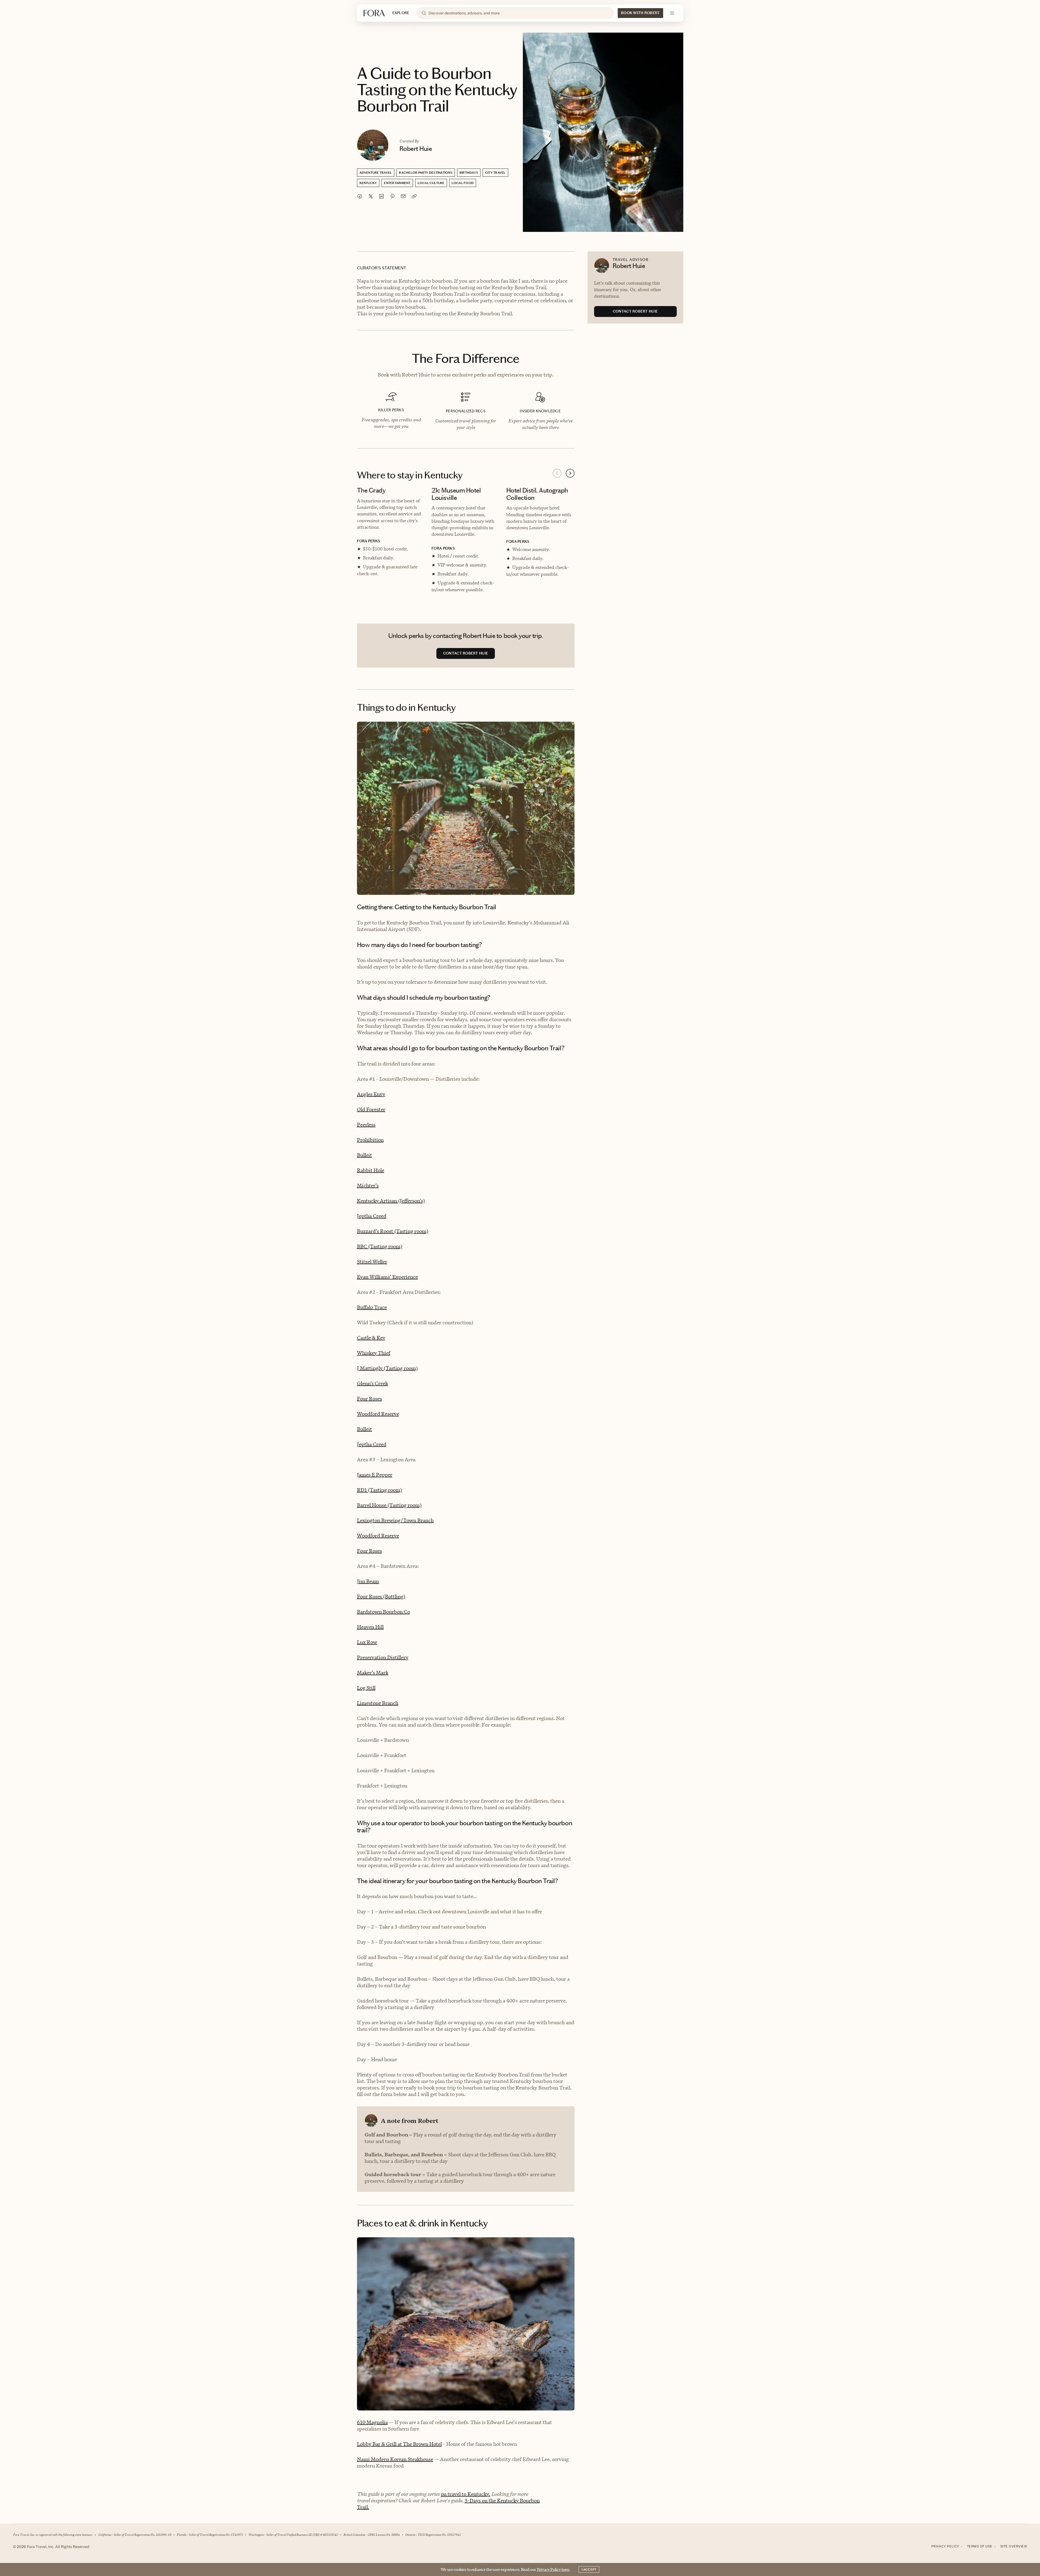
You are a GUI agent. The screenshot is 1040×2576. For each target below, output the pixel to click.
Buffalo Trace (372, 1307)
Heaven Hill (370, 1627)
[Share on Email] (403, 196)
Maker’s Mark (373, 1673)
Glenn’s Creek (372, 1383)
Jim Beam (368, 1581)
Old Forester (371, 1109)
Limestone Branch (378, 1703)
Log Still (366, 1688)
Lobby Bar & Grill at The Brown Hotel (399, 2444)
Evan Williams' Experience (387, 1277)
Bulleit (364, 1155)
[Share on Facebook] (360, 196)
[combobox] (519, 13)
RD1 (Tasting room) (380, 1490)
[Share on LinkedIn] (381, 196)
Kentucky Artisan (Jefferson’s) (391, 1201)
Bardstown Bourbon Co (384, 1612)
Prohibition (370, 1140)
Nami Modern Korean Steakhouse (395, 2459)
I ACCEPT (589, 2569)
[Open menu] (672, 13)
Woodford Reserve (378, 1414)
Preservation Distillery (383, 1657)
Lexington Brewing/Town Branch (395, 1520)
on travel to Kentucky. (465, 2494)
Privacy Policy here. (554, 2569)
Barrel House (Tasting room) (389, 1505)
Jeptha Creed (372, 1216)
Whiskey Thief (374, 1353)
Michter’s (368, 1186)
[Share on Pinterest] (392, 196)
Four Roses (370, 1399)
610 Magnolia (372, 2422)
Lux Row (367, 1642)
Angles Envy (371, 1094)
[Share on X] (371, 196)
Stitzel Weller (372, 1262)
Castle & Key (371, 1338)
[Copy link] (414, 196)
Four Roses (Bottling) (381, 1597)
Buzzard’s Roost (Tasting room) (393, 1231)
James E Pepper (375, 1475)
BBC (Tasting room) (380, 1246)
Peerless (366, 1125)
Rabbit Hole (371, 1170)
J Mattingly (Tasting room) (387, 1368)
